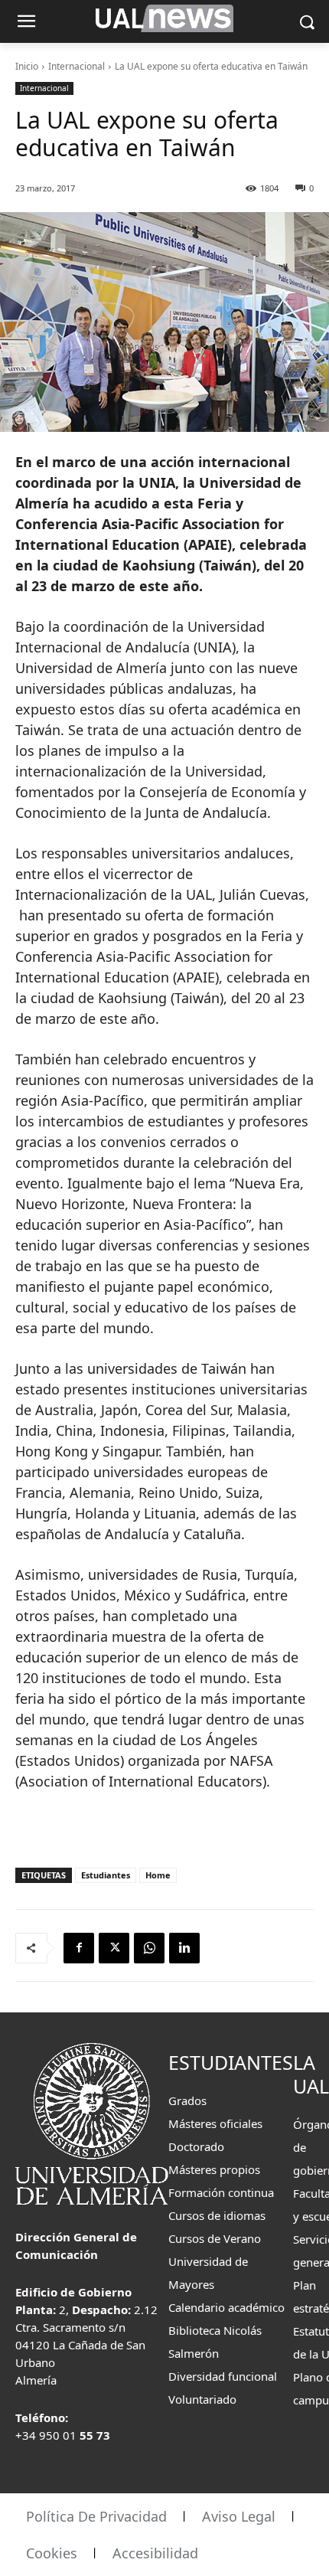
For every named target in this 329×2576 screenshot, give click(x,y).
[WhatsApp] (149, 1948)
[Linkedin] (184, 1948)
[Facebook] (79, 1948)
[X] (114, 1948)
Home (158, 1875)
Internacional (77, 66)
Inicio (27, 66)
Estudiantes (106, 1875)
